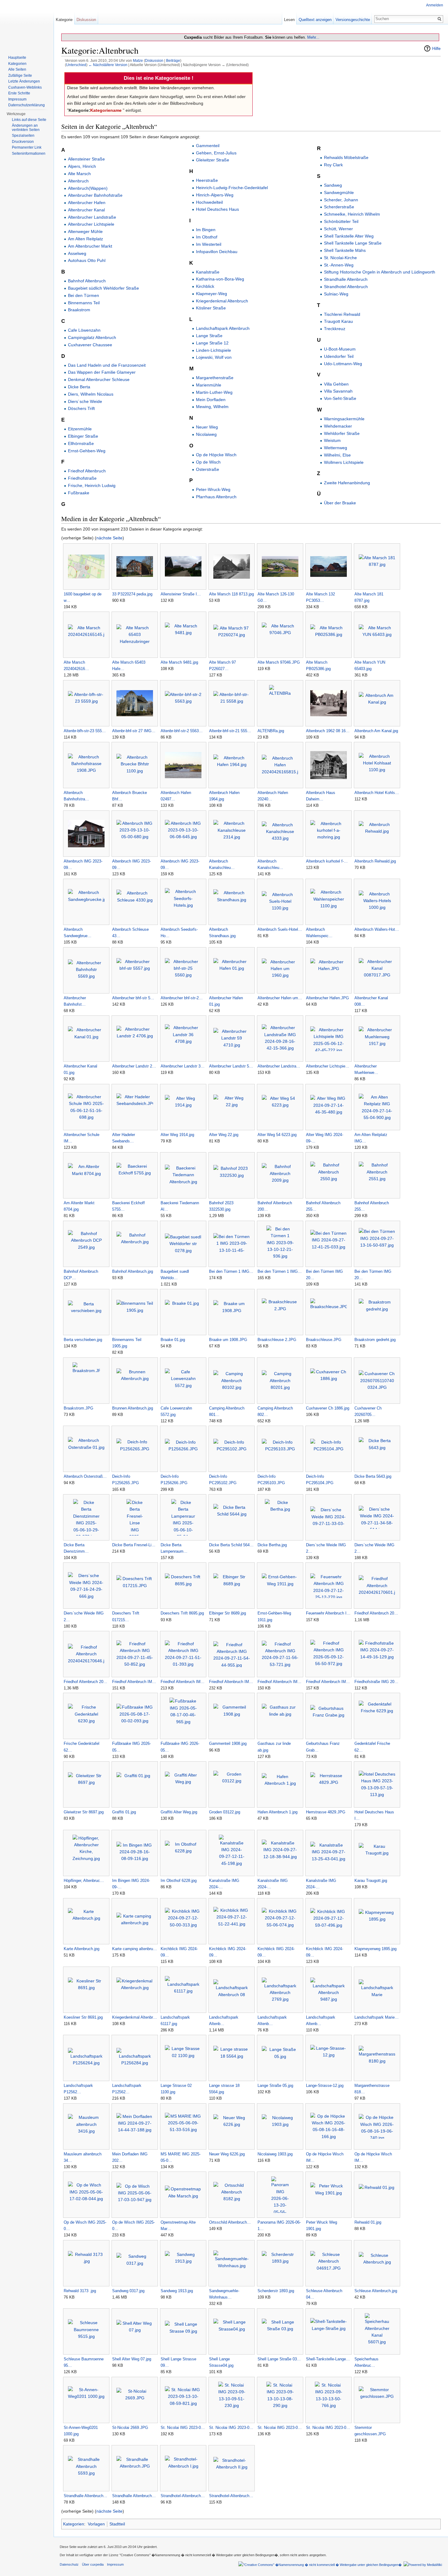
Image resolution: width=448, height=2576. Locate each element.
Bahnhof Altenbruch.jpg (133, 1271)
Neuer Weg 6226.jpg (227, 2154)
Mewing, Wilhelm (212, 407)
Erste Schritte (19, 93)
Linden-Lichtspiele (213, 350)
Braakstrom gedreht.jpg (375, 1340)
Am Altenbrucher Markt (90, 246)
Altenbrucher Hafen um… (280, 998)
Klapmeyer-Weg (212, 294)
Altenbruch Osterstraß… (85, 1476)
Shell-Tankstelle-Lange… (328, 2359)
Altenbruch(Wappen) (88, 188)
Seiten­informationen (29, 154)
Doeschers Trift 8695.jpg (182, 1613)
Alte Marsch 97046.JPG (279, 662)
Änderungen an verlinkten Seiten (26, 128)
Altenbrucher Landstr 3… (183, 1066)
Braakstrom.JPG (78, 1408)
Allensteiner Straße (86, 159)
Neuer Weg (207, 427)
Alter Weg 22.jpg (224, 1135)
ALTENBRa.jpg (271, 731)
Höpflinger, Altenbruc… (84, 1881)
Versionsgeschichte (353, 20)
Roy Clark (333, 165)
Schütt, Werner (338, 229)
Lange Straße (209, 336)
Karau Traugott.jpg (371, 1881)
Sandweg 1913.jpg (177, 2291)
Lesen (289, 20)
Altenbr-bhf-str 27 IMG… (134, 731)
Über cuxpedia (93, 2564)
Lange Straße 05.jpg (275, 2086)
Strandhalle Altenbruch (346, 279)
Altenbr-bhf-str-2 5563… (182, 731)
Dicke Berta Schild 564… (231, 1545)
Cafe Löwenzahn (84, 330)
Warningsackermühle (344, 419)
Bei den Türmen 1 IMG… (231, 1271)
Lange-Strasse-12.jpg (325, 2086)
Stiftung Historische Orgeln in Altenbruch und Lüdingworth (380, 272)
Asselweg (77, 253)
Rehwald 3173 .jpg (80, 2291)
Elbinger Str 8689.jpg (228, 1613)
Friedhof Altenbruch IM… (134, 1682)
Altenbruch (78, 181)
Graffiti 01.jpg (124, 1812)
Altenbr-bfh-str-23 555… (85, 731)
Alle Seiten (17, 69)
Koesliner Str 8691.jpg (83, 2017)
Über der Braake (340, 503)
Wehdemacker (338, 426)
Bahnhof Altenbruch (87, 281)
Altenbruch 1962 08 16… (328, 731)
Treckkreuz (335, 329)
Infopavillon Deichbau (217, 252)
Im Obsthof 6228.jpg (179, 1881)
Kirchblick (205, 286)
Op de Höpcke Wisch (216, 455)
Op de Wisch (208, 462)
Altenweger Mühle (85, 231)
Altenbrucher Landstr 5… (231, 1066)
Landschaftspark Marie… (377, 2017)
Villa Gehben (336, 384)
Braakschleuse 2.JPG (277, 1340)
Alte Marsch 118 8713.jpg (231, 594)
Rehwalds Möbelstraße (346, 157)
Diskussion (154, 60)
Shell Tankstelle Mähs (345, 250)
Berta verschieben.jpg (83, 1340)
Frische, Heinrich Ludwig (92, 485)
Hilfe (436, 48)
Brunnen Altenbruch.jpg (133, 1408)
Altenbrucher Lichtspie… (328, 1066)
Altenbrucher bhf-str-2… (182, 998)
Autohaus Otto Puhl (87, 260)
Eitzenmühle (80, 429)
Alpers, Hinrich (82, 166)
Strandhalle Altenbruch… (85, 2496)
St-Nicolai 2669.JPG (130, 2428)
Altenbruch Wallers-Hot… (377, 929)
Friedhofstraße (82, 478)
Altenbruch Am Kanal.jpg (376, 731)
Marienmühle (209, 385)
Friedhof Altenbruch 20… (376, 1613)
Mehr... (313, 37)
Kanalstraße (208, 272)
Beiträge (173, 60)
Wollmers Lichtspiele (344, 462)
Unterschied (76, 65)
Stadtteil (117, 2524)
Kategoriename (106, 110)
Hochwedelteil (209, 202)
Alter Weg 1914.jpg (177, 1135)
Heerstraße (207, 180)
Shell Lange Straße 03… (279, 2359)
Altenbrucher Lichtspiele (91, 224)
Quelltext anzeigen (315, 20)
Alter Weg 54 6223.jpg (277, 1135)
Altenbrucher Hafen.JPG (327, 998)
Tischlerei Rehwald (342, 314)
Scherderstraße (339, 207)
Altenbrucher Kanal (86, 210)
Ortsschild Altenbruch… (230, 2222)
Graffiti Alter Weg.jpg (179, 1812)
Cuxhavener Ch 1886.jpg (328, 1408)
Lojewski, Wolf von (214, 357)
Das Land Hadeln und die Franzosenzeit (107, 365)
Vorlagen (96, 2524)
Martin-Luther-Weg (214, 392)
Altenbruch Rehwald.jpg (375, 861)
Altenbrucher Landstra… (279, 1066)
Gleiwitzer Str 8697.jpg (84, 1812)
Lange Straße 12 (212, 343)
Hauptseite (17, 58)
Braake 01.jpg (173, 1340)
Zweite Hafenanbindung (347, 483)
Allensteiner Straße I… (181, 594)
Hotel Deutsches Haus (217, 209)
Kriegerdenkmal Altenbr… (135, 2017)
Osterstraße (208, 469)
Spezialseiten (23, 136)
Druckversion (23, 142)
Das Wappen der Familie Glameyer (102, 372)
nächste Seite (109, 538)
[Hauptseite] (27, 24)
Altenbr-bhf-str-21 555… (230, 731)
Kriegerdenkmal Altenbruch (222, 301)
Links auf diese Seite (29, 120)
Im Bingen (206, 230)
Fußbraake (79, 493)
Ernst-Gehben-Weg (87, 451)
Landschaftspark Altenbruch (223, 328)
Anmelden (435, 5)
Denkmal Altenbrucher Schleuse (99, 379)
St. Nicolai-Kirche (340, 258)
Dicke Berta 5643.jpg (373, 1476)
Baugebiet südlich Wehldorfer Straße (103, 288)
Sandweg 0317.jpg (128, 2291)
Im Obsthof (207, 237)
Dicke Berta (79, 387)
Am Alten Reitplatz (85, 239)
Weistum (332, 440)
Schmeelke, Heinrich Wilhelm (352, 214)
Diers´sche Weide (85, 401)
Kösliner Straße (211, 308)
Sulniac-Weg (336, 294)
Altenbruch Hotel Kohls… (377, 793)
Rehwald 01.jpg (368, 2222)
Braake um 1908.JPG (228, 1340)
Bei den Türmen (84, 295)
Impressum (17, 99)
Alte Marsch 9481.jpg (179, 662)
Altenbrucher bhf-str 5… (133, 998)
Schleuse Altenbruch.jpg (376, 2291)
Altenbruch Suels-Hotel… (280, 929)
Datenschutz (69, 2564)
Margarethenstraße (215, 378)
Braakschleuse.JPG (324, 1340)
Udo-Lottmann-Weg (343, 364)
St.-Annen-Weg (339, 265)
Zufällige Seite (20, 76)
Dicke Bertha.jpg (272, 1545)
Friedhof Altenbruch (87, 471)
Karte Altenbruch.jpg (82, 1949)
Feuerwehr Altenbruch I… (328, 1613)
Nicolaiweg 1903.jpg (275, 2154)
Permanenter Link (27, 147)
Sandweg (333, 185)
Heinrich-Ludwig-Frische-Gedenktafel (232, 188)
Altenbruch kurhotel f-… (327, 861)
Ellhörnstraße (81, 443)
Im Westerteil (209, 244)
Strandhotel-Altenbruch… (183, 2496)
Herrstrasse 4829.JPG (326, 1812)
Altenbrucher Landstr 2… (134, 1066)
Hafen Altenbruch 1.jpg (277, 1812)
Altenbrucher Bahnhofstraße (95, 195)
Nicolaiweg (206, 434)
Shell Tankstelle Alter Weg (349, 236)
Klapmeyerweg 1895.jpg (375, 1949)
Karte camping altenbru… (135, 1949)
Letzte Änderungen (24, 81)
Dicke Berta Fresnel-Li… (134, 1545)
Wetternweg (336, 448)
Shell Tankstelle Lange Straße (353, 243)
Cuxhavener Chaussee (90, 345)
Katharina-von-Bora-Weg (220, 279)
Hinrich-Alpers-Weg (215, 195)
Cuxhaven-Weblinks (25, 87)
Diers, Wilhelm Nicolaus (91, 394)
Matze (138, 60)
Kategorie (64, 20)
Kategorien (74, 2524)
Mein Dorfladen (211, 400)
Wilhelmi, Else (337, 455)
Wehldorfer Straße (342, 433)
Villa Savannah (338, 391)
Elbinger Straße (83, 436)
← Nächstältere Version (108, 65)
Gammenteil (208, 146)
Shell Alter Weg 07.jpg (132, 2359)
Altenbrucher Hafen (87, 203)
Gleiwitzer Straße (213, 160)
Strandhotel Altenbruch (346, 287)
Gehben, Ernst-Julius (216, 153)
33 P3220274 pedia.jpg (132, 594)
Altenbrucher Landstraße (92, 217)
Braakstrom (79, 310)
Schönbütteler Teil (341, 221)
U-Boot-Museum (340, 349)
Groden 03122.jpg (225, 1812)
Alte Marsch (79, 174)
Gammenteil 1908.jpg (228, 1743)
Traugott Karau (338, 321)
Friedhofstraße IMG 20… (376, 1682)
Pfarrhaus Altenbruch (216, 497)
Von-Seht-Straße (340, 398)
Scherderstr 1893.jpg (276, 2291)
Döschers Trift (81, 408)
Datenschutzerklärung (27, 105)
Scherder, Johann (341, 200)
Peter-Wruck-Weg (213, 489)
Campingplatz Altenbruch (92, 337)
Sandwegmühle (339, 192)
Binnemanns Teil (84, 303)
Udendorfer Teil (339, 356)
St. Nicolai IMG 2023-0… (183, 2428)
